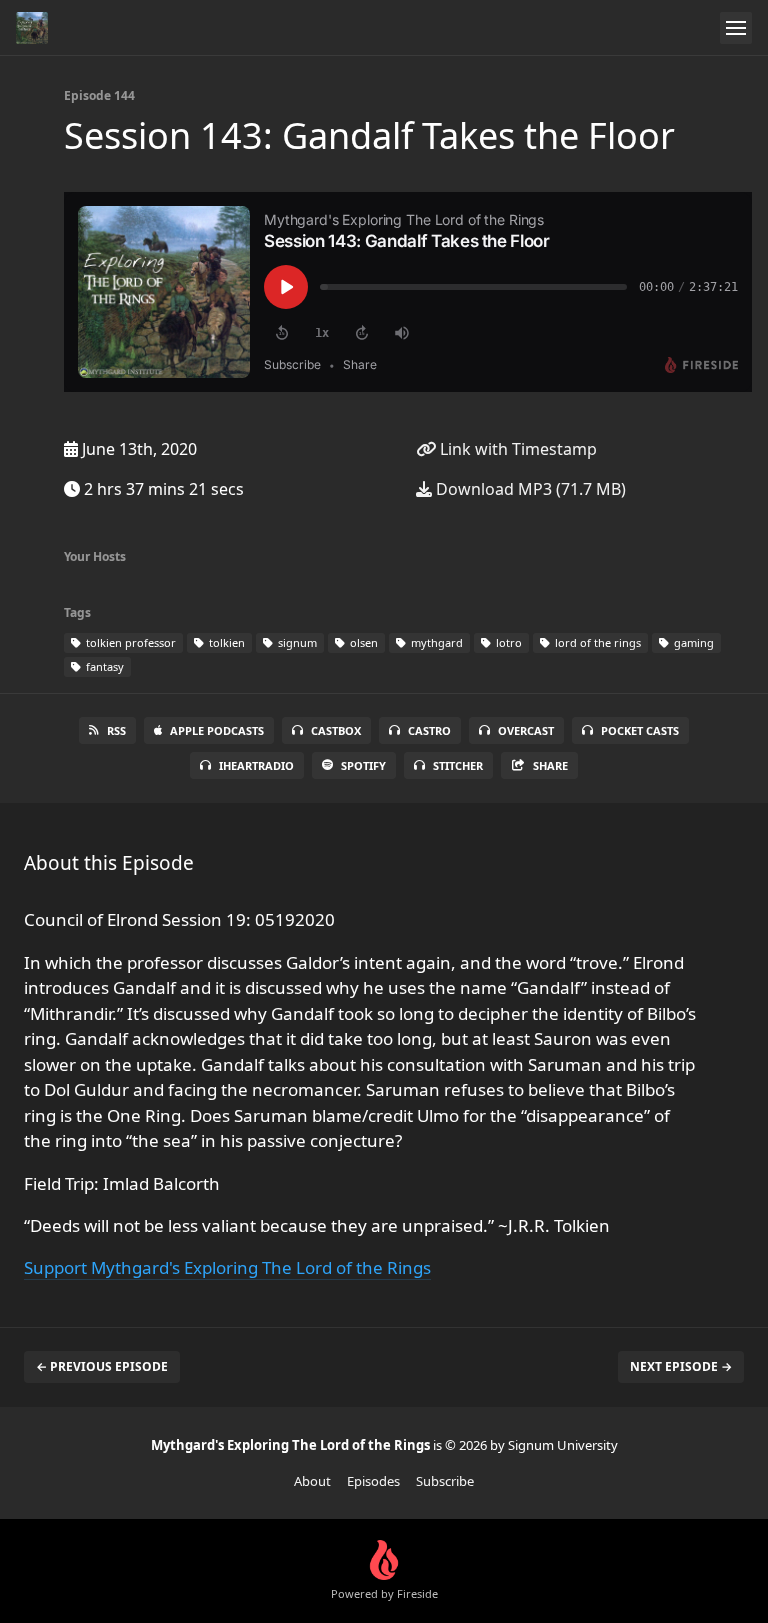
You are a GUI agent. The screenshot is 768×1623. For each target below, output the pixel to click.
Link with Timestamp (516, 449)
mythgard (435, 642)
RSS (116, 730)
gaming (692, 642)
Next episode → (681, 1366)
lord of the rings (596, 642)
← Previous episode (102, 1366)
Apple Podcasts (217, 730)
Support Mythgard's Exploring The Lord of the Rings (227, 1267)
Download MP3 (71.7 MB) (529, 489)
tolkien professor (129, 642)
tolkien (225, 642)
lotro (507, 642)
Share (550, 765)
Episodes (373, 1481)
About (312, 1481)
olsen (362, 642)
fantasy (103, 666)
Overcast (526, 730)
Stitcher (458, 765)
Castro (429, 730)
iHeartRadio (256, 765)
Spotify (363, 765)
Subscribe (445, 1481)
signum (296, 642)
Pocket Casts (640, 730)
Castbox (336, 730)
